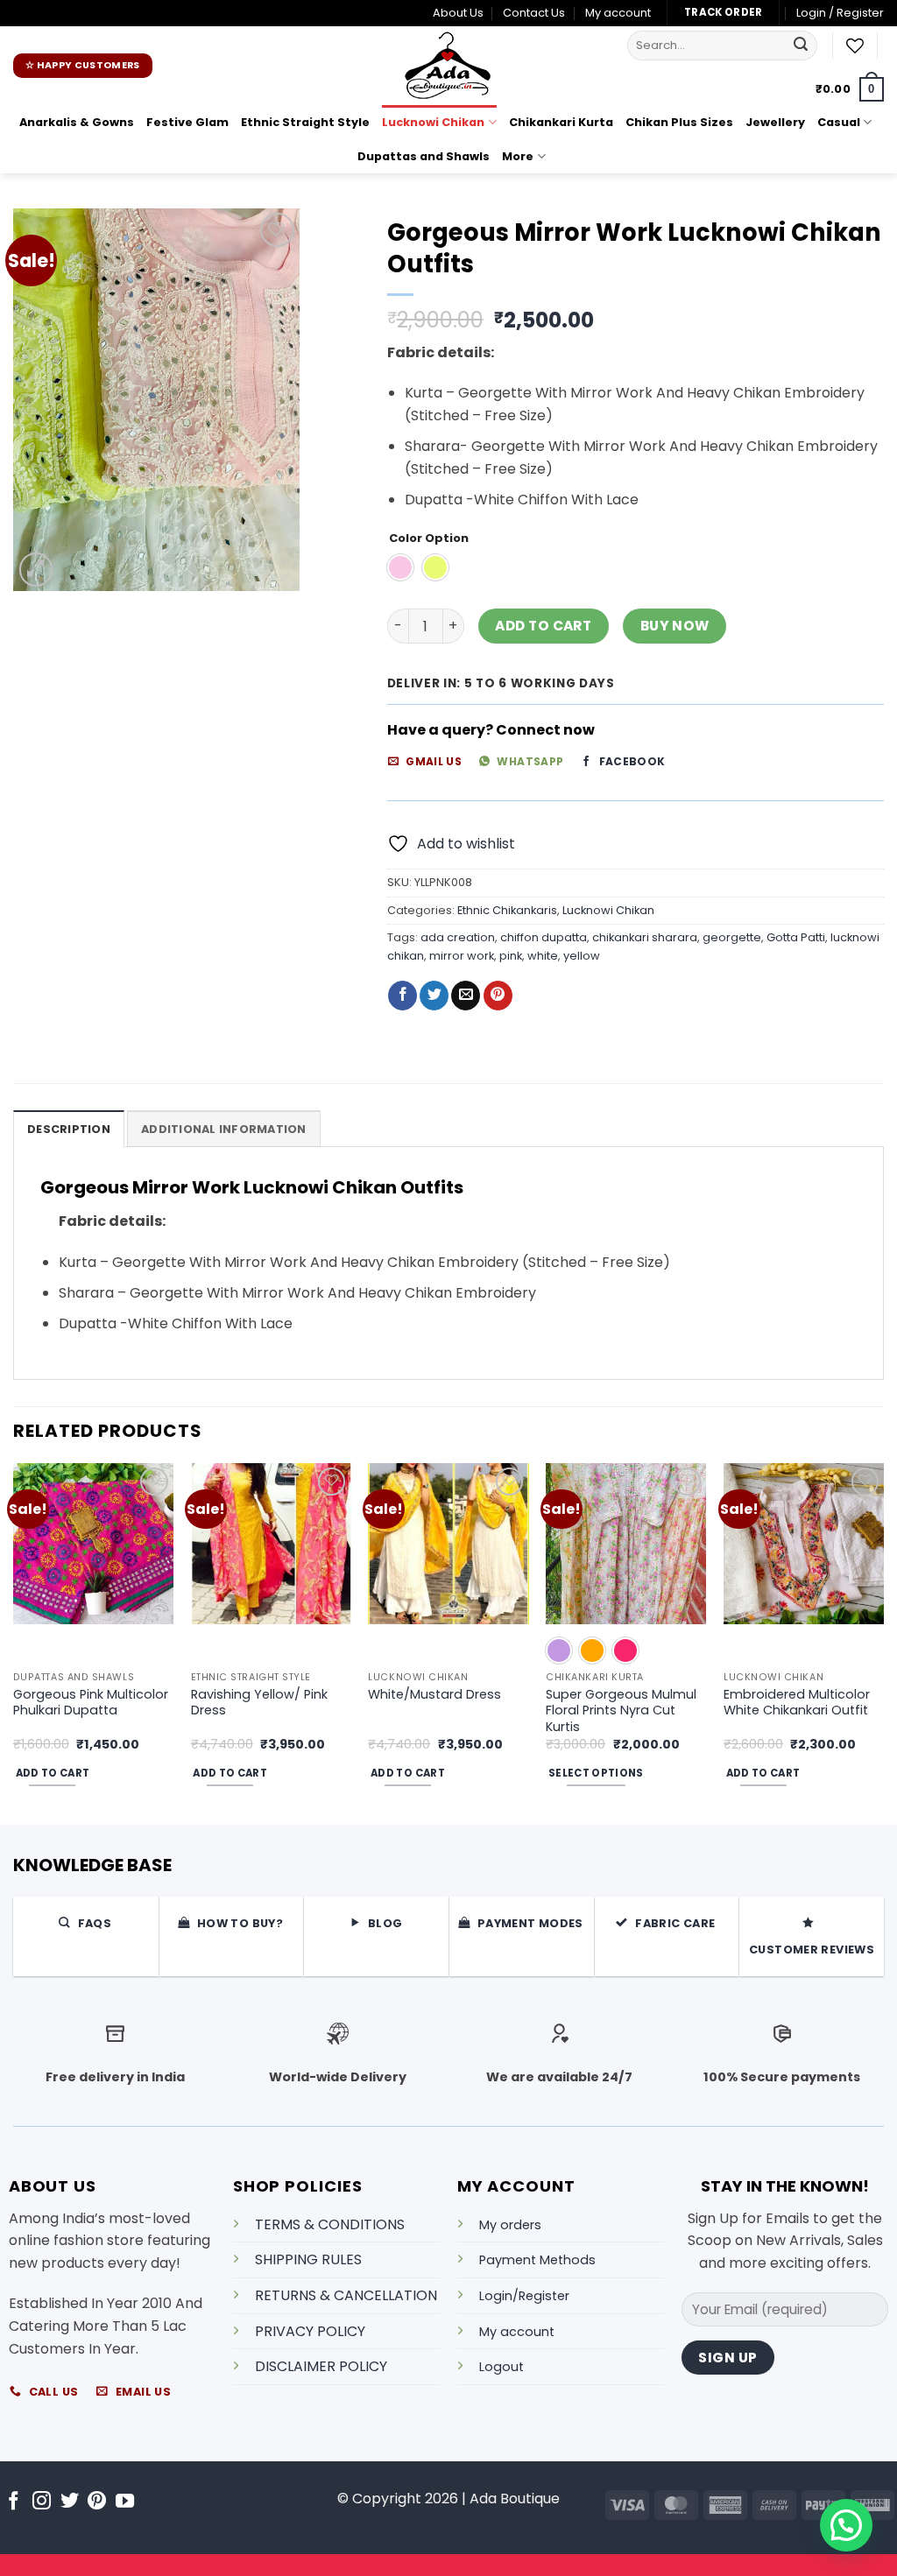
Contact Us (534, 13)
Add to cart (543, 626)
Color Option (429, 538)
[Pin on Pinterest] (498, 996)
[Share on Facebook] (403, 996)
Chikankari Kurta (561, 122)
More (518, 156)
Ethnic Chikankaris (507, 910)
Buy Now (675, 626)
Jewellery (775, 122)
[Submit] (802, 46)
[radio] (400, 567)
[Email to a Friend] (466, 996)
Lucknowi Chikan (433, 122)
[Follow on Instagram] (42, 2502)
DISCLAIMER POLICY (321, 2366)
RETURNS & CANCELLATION (346, 2295)
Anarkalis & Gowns (77, 122)
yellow (582, 956)
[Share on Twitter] (434, 996)
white (543, 956)
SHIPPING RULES (308, 2259)
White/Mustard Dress (434, 1695)
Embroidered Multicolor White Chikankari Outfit (797, 1703)
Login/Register (524, 2296)
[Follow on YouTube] (125, 2502)
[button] (840, 13)
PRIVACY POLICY (310, 2331)
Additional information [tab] (224, 1129)
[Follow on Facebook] (14, 2502)
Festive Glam (187, 122)
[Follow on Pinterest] (97, 2502)
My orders (510, 2225)
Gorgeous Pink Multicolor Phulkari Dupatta (91, 1703)
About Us (458, 13)
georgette (732, 937)
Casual (839, 122)
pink (511, 956)
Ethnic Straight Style (305, 122)
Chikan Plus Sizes (679, 122)
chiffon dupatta (544, 937)
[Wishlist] (855, 46)
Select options (596, 1773)
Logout (501, 2367)
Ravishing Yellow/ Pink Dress (259, 1703)
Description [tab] (69, 1129)
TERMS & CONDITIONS (330, 2224)
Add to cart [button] (53, 1773)
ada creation (458, 937)
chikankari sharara (645, 937)
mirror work (462, 956)
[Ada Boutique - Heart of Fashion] (448, 66)
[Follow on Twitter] (70, 2502)
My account (618, 13)
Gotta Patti (796, 937)
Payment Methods (537, 2260)
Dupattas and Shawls (424, 156)
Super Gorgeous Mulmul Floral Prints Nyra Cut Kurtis (621, 1711)
